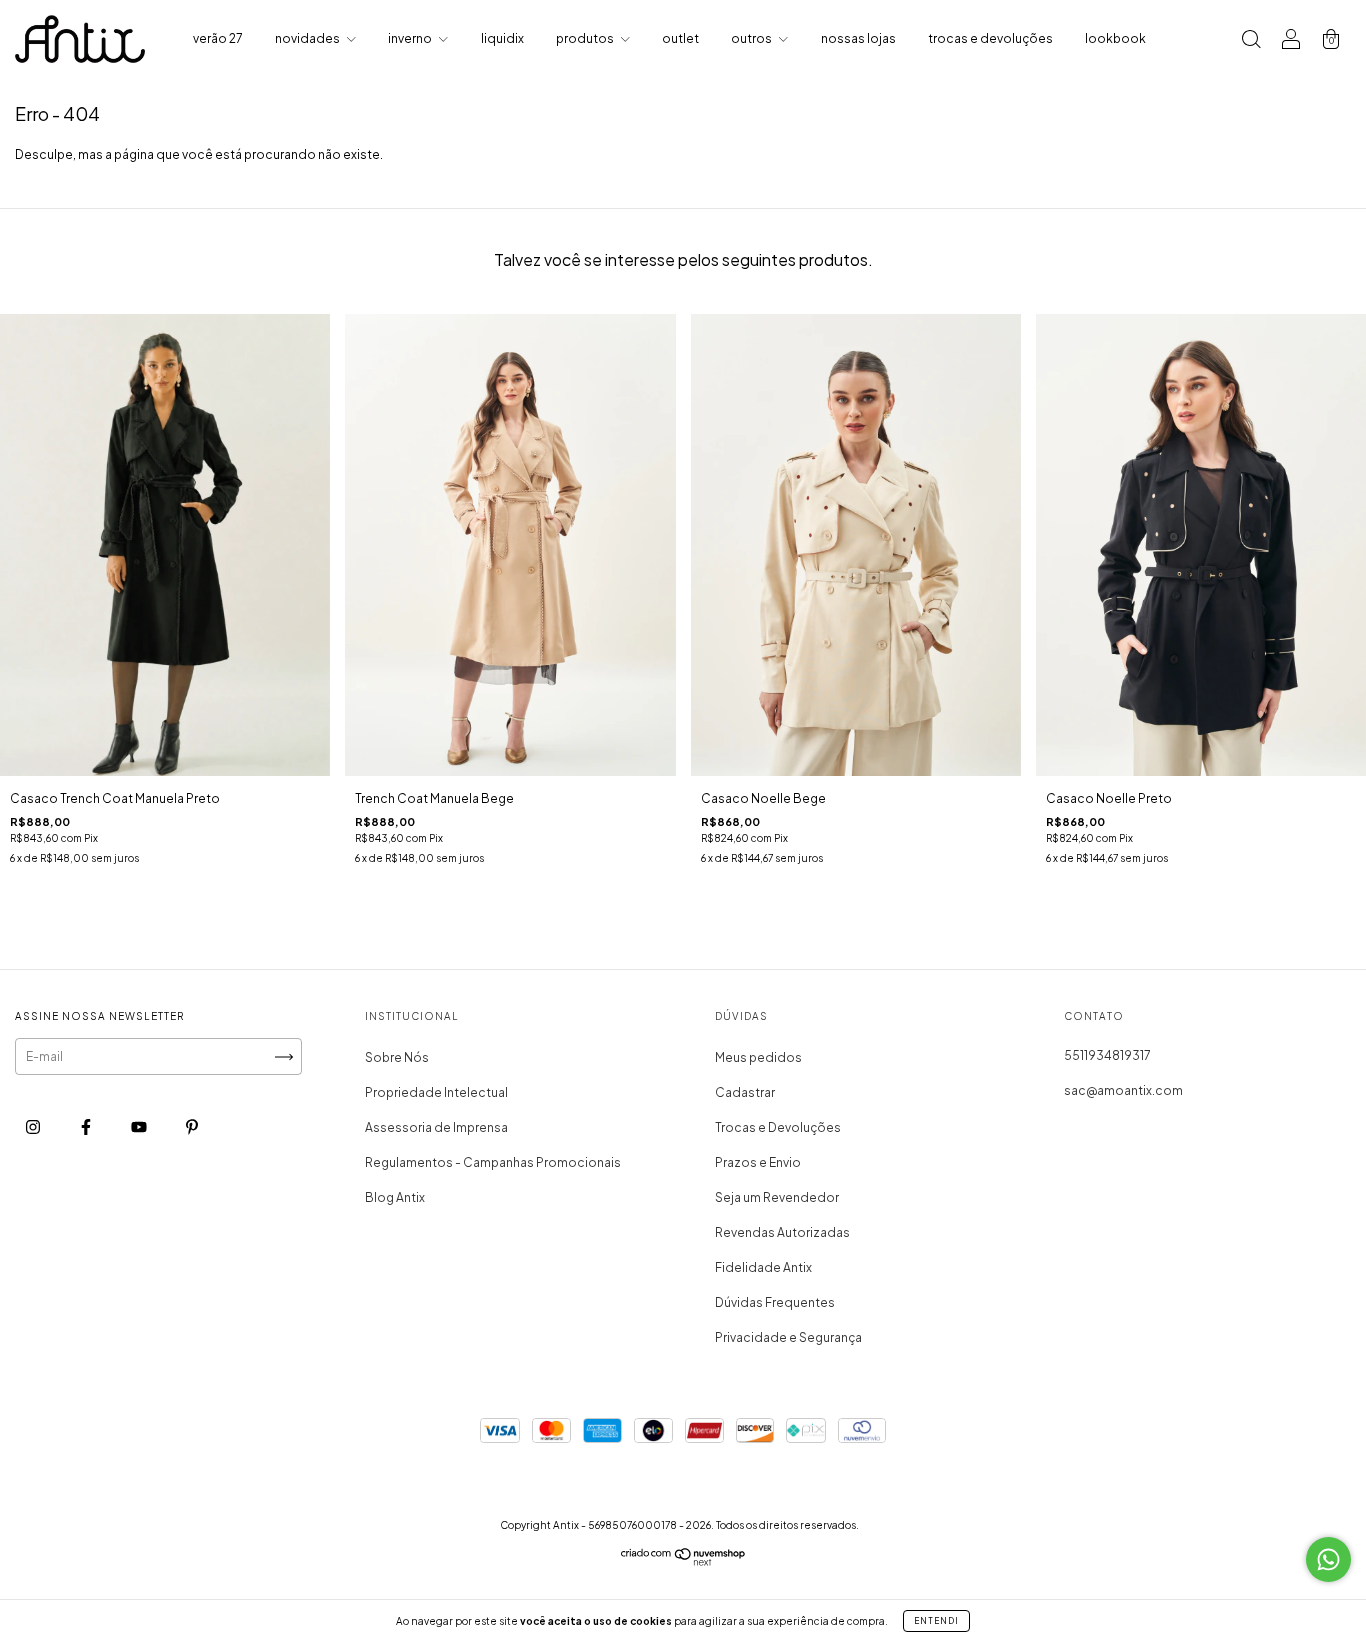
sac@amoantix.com (1123, 1090)
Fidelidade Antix (763, 1267)
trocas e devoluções (990, 38)
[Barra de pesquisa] (1251, 41)
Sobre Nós (397, 1057)
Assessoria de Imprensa (436, 1127)
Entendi (936, 1621)
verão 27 (218, 38)
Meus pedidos (758, 1057)
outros (752, 38)
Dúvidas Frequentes (775, 1302)
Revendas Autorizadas (782, 1232)
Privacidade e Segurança (788, 1337)
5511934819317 (1107, 1055)
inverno (411, 38)
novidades (308, 38)
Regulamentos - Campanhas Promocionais (493, 1162)
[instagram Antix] (34, 1127)
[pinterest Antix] (192, 1127)
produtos (586, 38)
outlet (680, 38)
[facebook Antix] (87, 1127)
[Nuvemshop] (683, 1561)
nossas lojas (858, 38)
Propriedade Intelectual (436, 1092)
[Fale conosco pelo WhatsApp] (1328, 1559)
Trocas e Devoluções (778, 1127)
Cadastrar (745, 1092)
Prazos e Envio (758, 1162)
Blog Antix (395, 1197)
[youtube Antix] (140, 1127)
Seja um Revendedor (777, 1197)
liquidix (502, 38)
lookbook (1115, 38)
